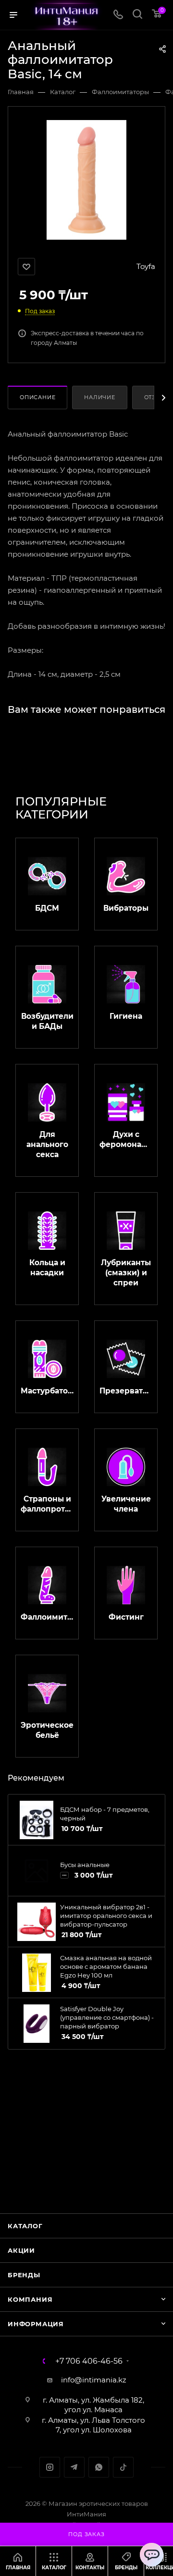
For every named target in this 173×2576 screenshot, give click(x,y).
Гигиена (126, 1016)
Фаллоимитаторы (47, 1617)
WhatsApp (99, 2467)
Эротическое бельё (47, 1730)
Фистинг (126, 1617)
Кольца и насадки (47, 1268)
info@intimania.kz (94, 2380)
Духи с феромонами (126, 1139)
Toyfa (146, 266)
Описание (37, 397)
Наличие (100, 397)
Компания (30, 2299)
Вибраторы (126, 908)
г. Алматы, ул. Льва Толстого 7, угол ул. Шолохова (93, 2425)
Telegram (74, 2467)
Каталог (25, 2226)
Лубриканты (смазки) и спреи (126, 1273)
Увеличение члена (126, 1504)
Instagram (50, 2467)
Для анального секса (47, 1144)
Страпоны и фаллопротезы (47, 1504)
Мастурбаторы (47, 1391)
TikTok (123, 2467)
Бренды (24, 2275)
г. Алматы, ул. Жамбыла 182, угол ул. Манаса (93, 2405)
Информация (36, 2324)
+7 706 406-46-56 (89, 2361)
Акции (21, 2250)
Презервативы (126, 1391)
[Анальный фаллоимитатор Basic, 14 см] (87, 179)
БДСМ (47, 908)
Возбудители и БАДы (47, 1021)
